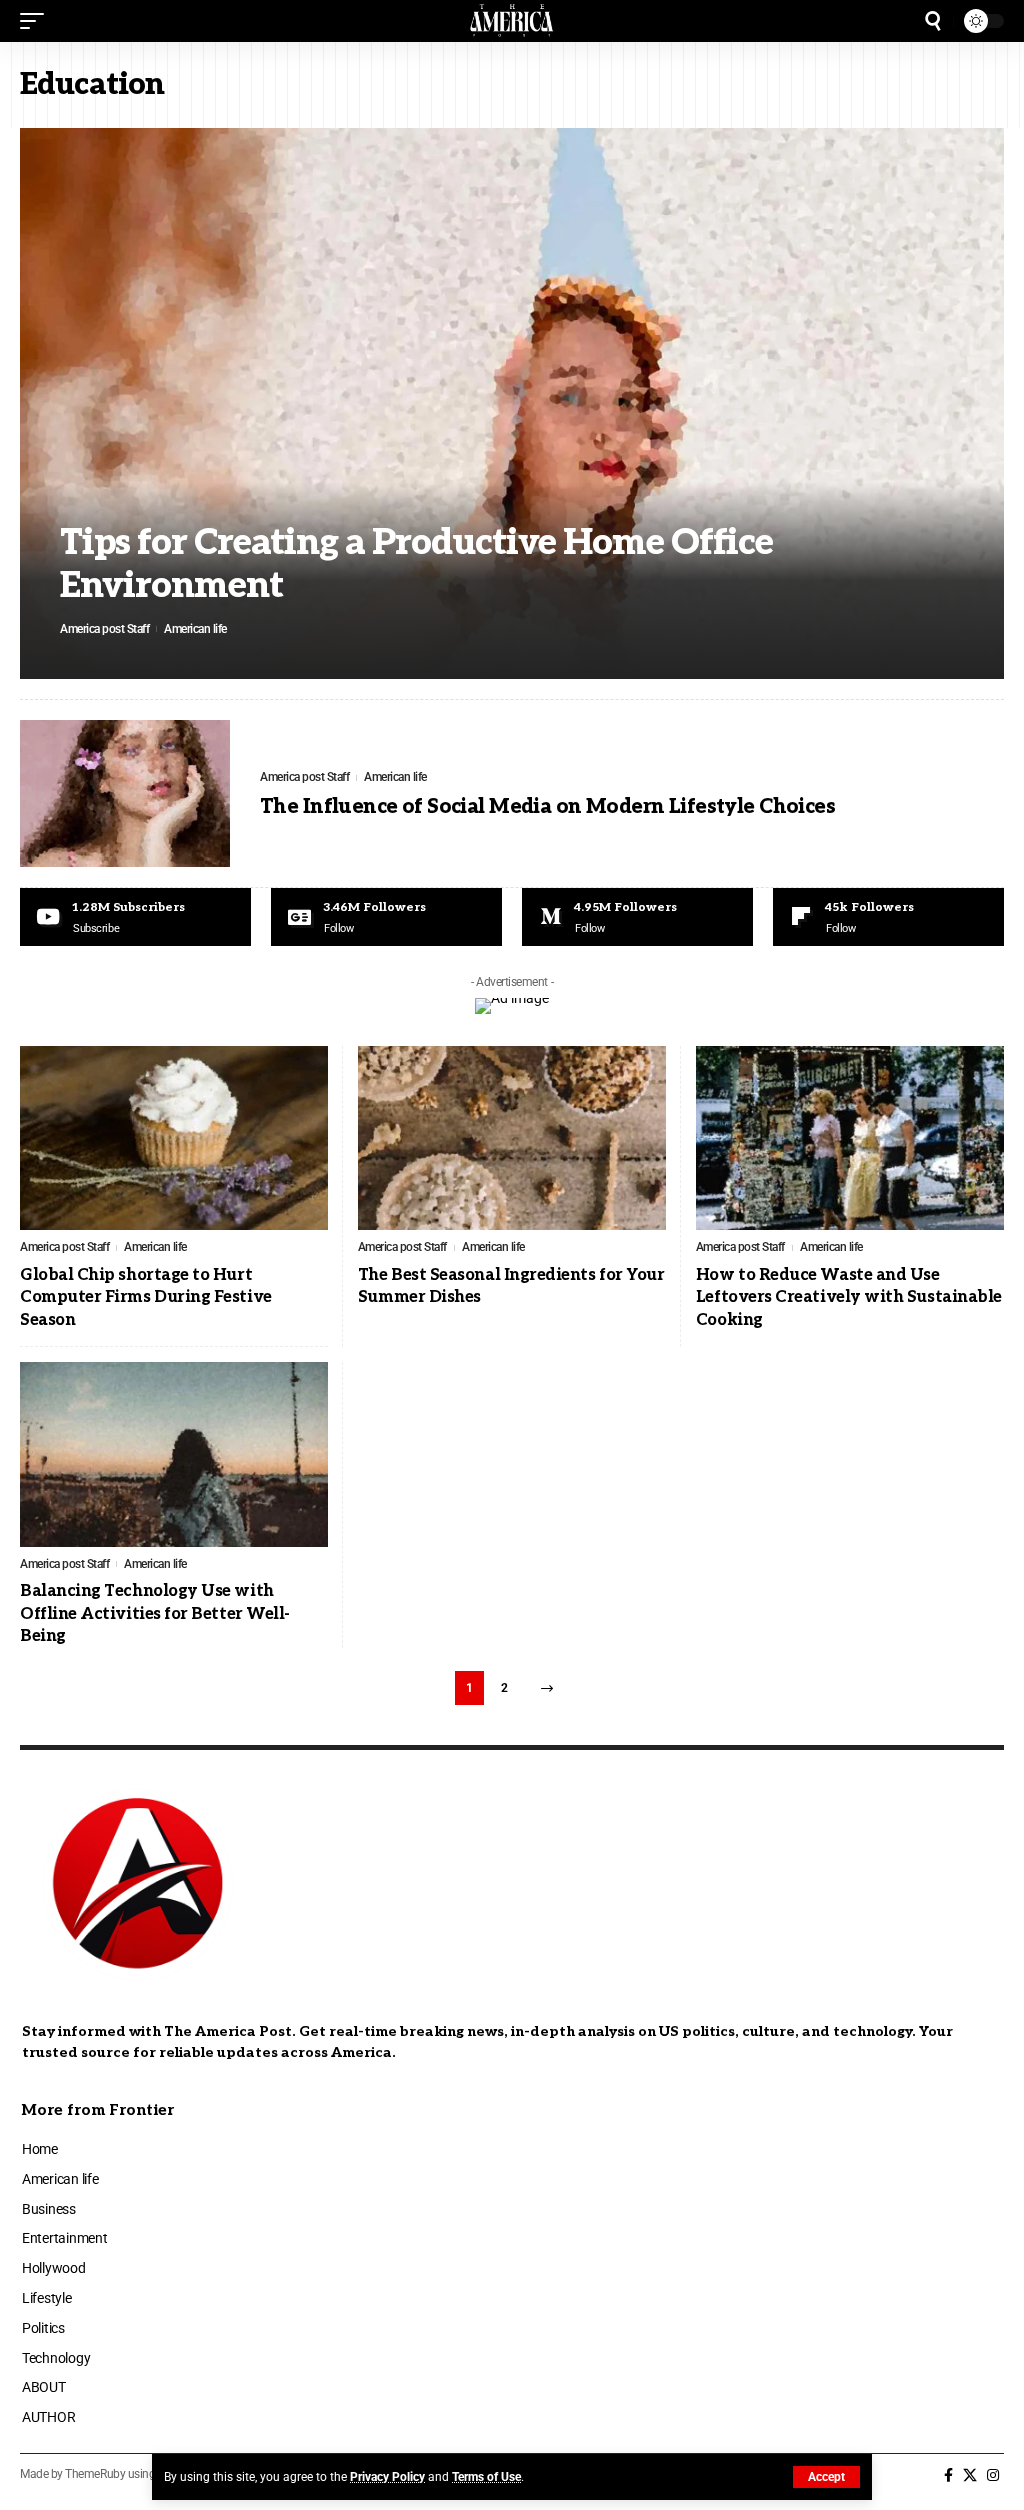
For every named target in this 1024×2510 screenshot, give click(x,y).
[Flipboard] (888, 917)
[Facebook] (948, 2476)
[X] (970, 2476)
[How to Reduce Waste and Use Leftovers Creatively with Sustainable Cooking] (850, 1138)
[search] (933, 21)
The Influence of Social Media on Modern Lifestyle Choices (547, 807)
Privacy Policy (387, 2477)
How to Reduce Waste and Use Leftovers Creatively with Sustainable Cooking (849, 1298)
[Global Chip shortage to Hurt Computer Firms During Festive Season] (174, 1138)
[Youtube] (135, 917)
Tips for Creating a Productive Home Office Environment (416, 564)
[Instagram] (993, 2476)
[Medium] (637, 917)
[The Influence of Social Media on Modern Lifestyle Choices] (125, 793)
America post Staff (104, 629)
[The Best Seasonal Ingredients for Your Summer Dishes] (512, 1138)
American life (195, 629)
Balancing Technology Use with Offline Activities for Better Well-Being (155, 1614)
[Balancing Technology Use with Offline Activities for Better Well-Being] (174, 1454)
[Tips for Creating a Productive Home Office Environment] (512, 403)
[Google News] (386, 917)
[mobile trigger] (37, 21)
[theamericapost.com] (512, 21)
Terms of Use (486, 2477)
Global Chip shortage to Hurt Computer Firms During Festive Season (146, 1298)
